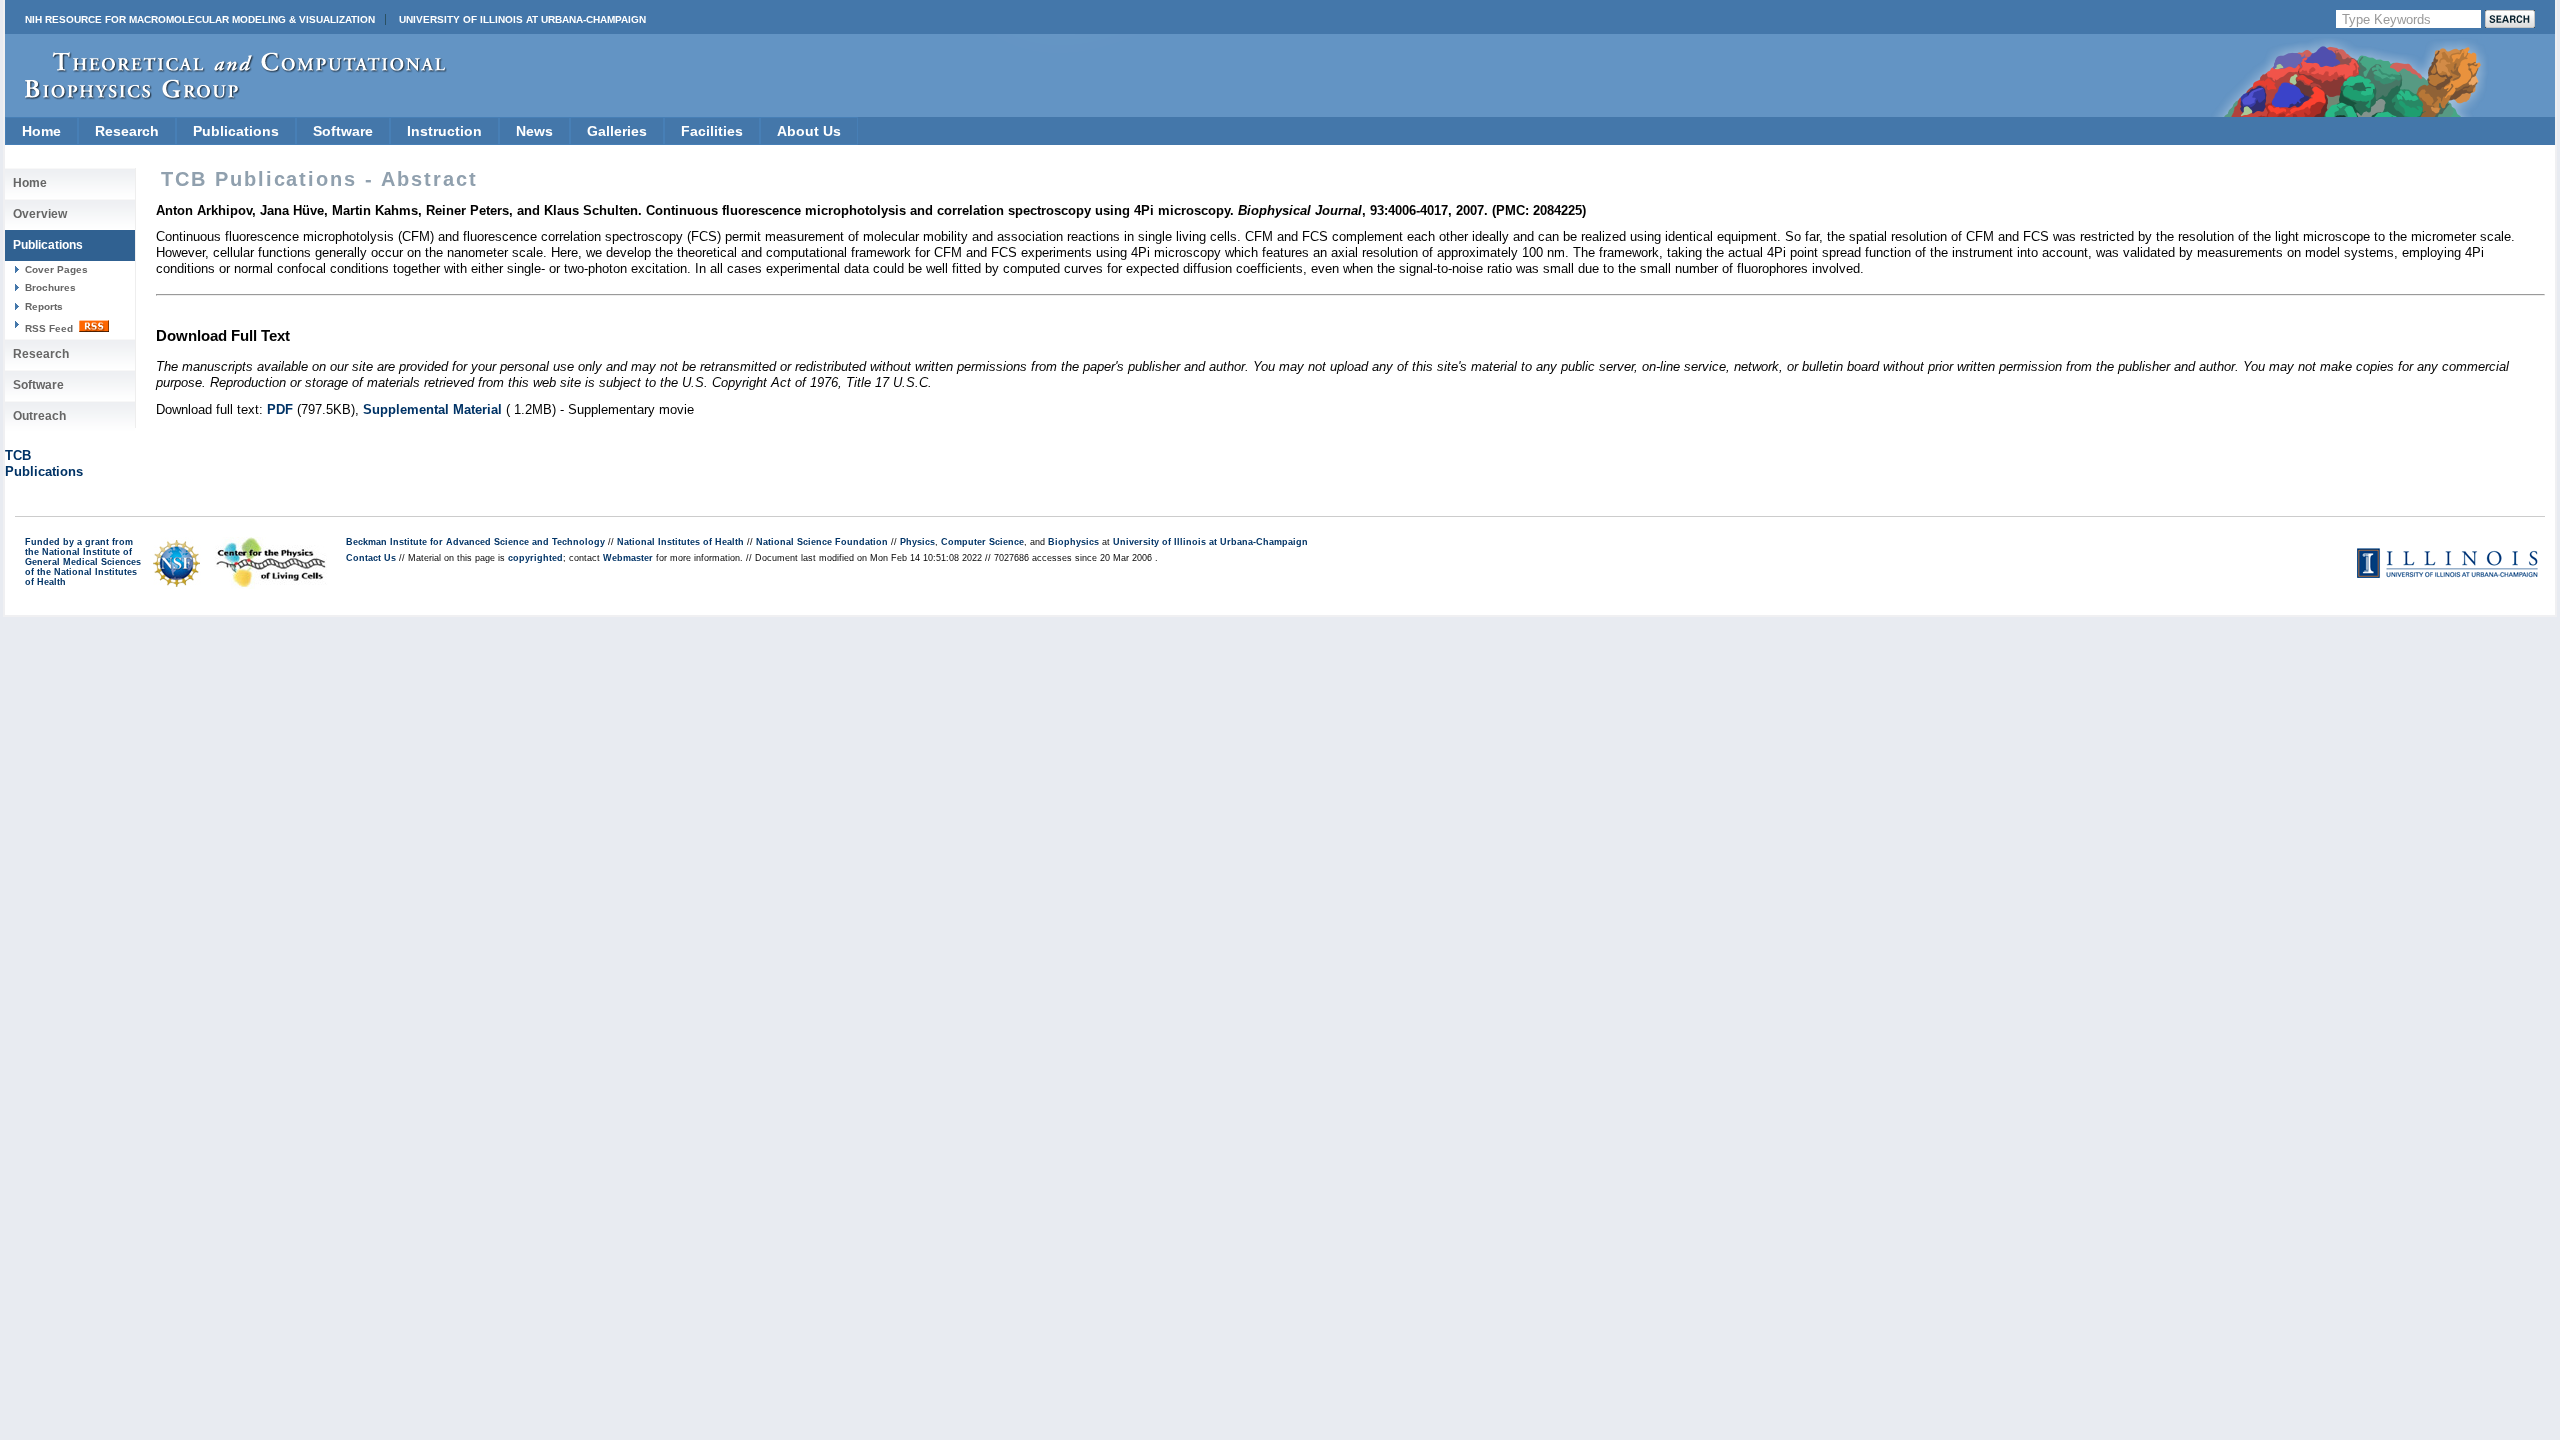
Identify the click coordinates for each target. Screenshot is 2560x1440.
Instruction (444, 131)
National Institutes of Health (680, 542)
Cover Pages (56, 269)
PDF (280, 409)
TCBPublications (44, 463)
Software (343, 131)
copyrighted (535, 558)
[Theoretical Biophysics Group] (226, 94)
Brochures (50, 287)
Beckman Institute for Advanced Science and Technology (475, 542)
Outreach (39, 416)
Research (127, 131)
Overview (40, 214)
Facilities (712, 131)
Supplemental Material (432, 409)
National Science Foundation (822, 542)
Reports (44, 306)
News (534, 131)
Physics (917, 542)
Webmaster (628, 558)
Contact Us (371, 558)
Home (41, 131)
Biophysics (1073, 542)
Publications (236, 131)
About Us (809, 131)
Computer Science (982, 542)
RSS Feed (50, 328)
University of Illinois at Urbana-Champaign (522, 19)
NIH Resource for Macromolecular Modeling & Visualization (200, 19)
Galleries (617, 131)
